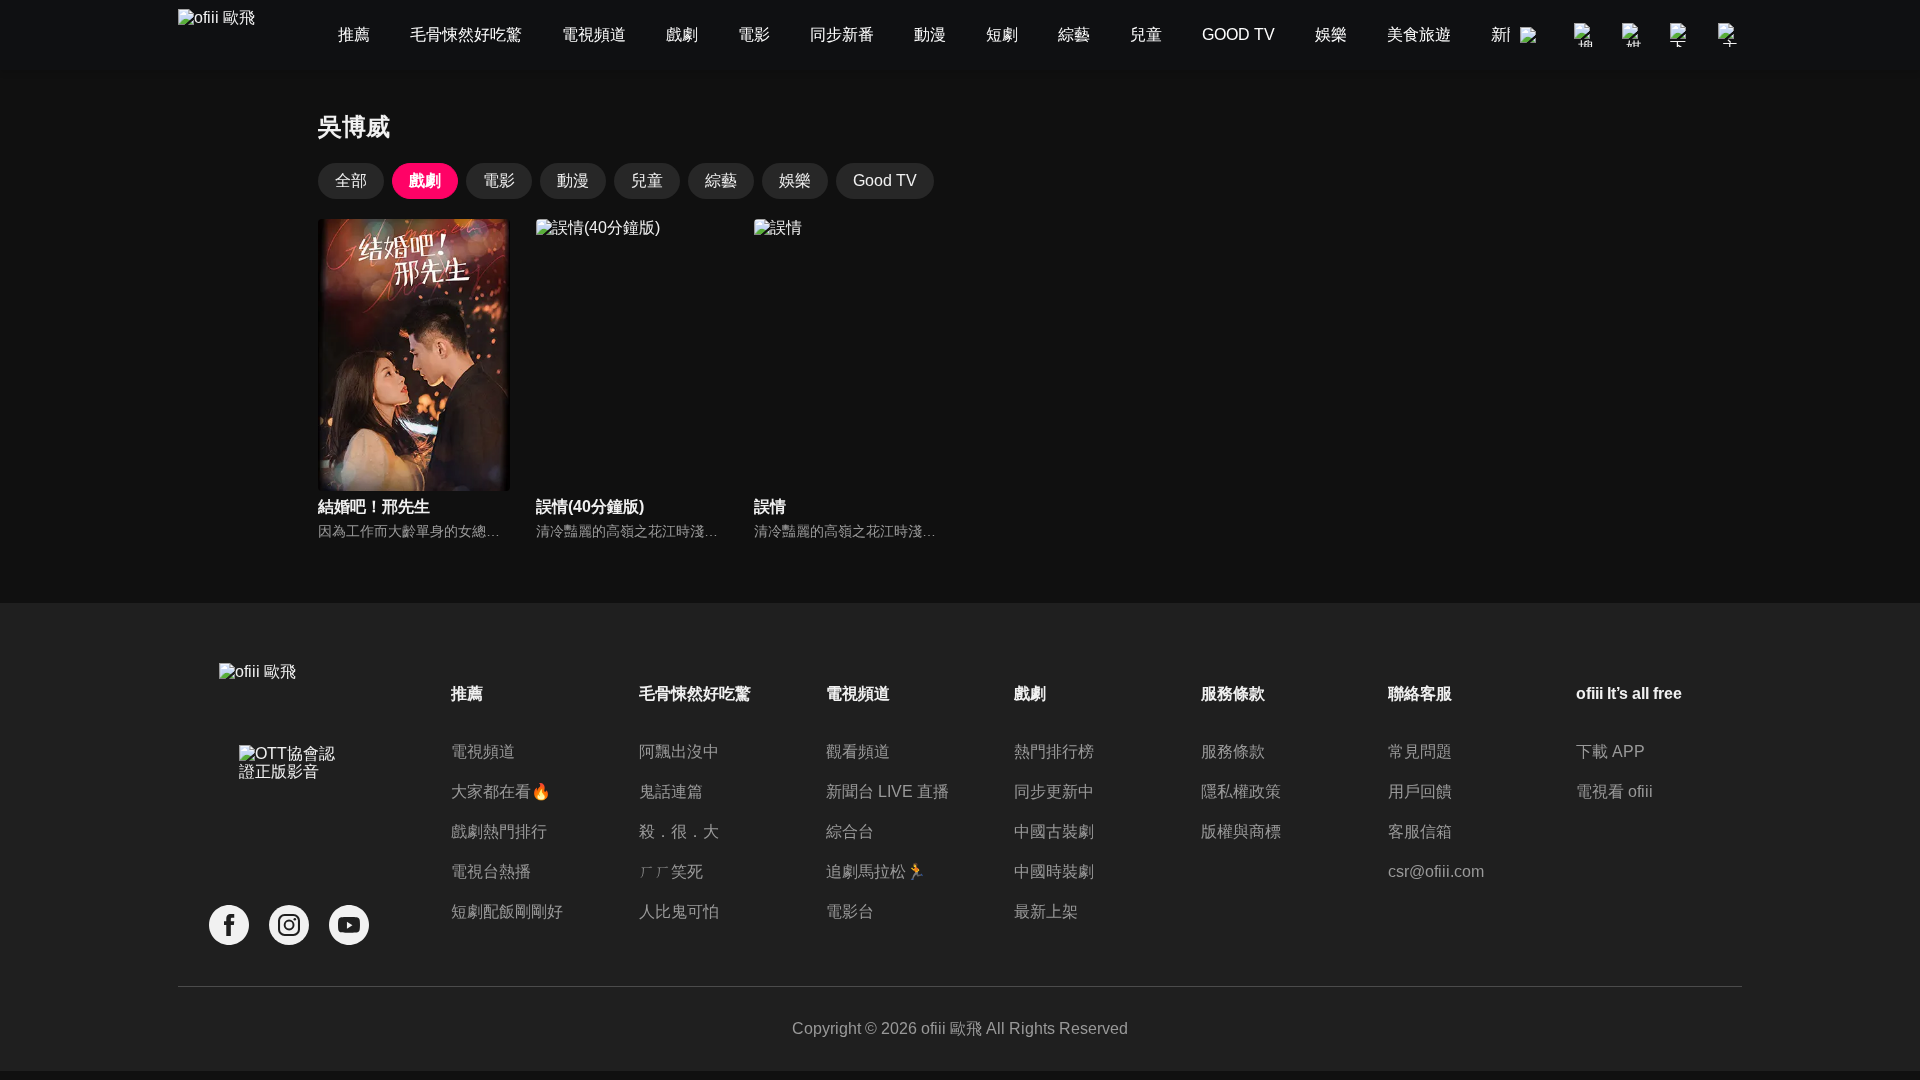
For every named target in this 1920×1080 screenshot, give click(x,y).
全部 (351, 180)
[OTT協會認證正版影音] (289, 807)
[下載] (1682, 35)
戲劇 (425, 180)
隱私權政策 (1241, 791)
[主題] (1730, 35)
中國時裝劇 (1054, 871)
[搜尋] (1586, 35)
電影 (499, 180)
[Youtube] (349, 925)
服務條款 (1233, 751)
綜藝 (721, 180)
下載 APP (1610, 751)
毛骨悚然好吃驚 (695, 693)
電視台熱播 (491, 871)
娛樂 (795, 180)
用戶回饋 (1420, 791)
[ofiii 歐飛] (228, 35)
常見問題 (1420, 751)
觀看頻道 (858, 751)
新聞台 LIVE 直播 (887, 791)
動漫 (573, 180)
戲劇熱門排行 (499, 831)
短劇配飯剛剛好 (507, 911)
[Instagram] (289, 925)
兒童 (647, 180)
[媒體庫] (1634, 35)
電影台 (850, 911)
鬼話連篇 (671, 791)
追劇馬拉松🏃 (876, 871)
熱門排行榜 (1054, 751)
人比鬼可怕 (679, 911)
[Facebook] (229, 925)
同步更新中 (1054, 791)
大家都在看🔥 (501, 791)
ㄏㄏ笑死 (671, 871)
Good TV (885, 180)
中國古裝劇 (1054, 831)
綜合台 (850, 831)
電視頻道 (483, 751)
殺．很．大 (679, 831)
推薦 (467, 693)
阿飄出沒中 (679, 751)
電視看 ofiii (1614, 791)
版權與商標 (1241, 831)
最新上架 (1046, 911)
